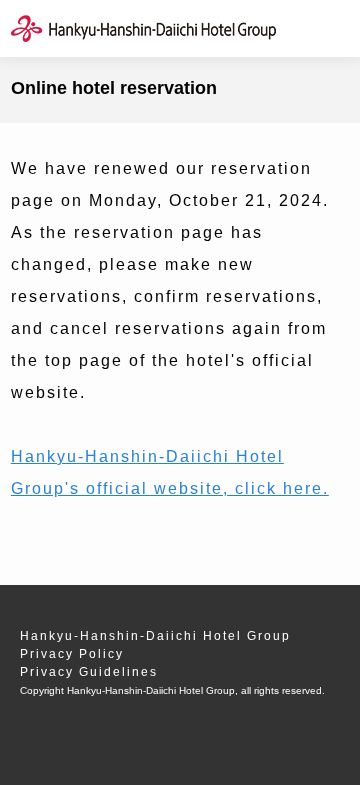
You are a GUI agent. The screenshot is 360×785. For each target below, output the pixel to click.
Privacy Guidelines (89, 672)
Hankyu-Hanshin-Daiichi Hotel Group (155, 636)
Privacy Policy (72, 654)
